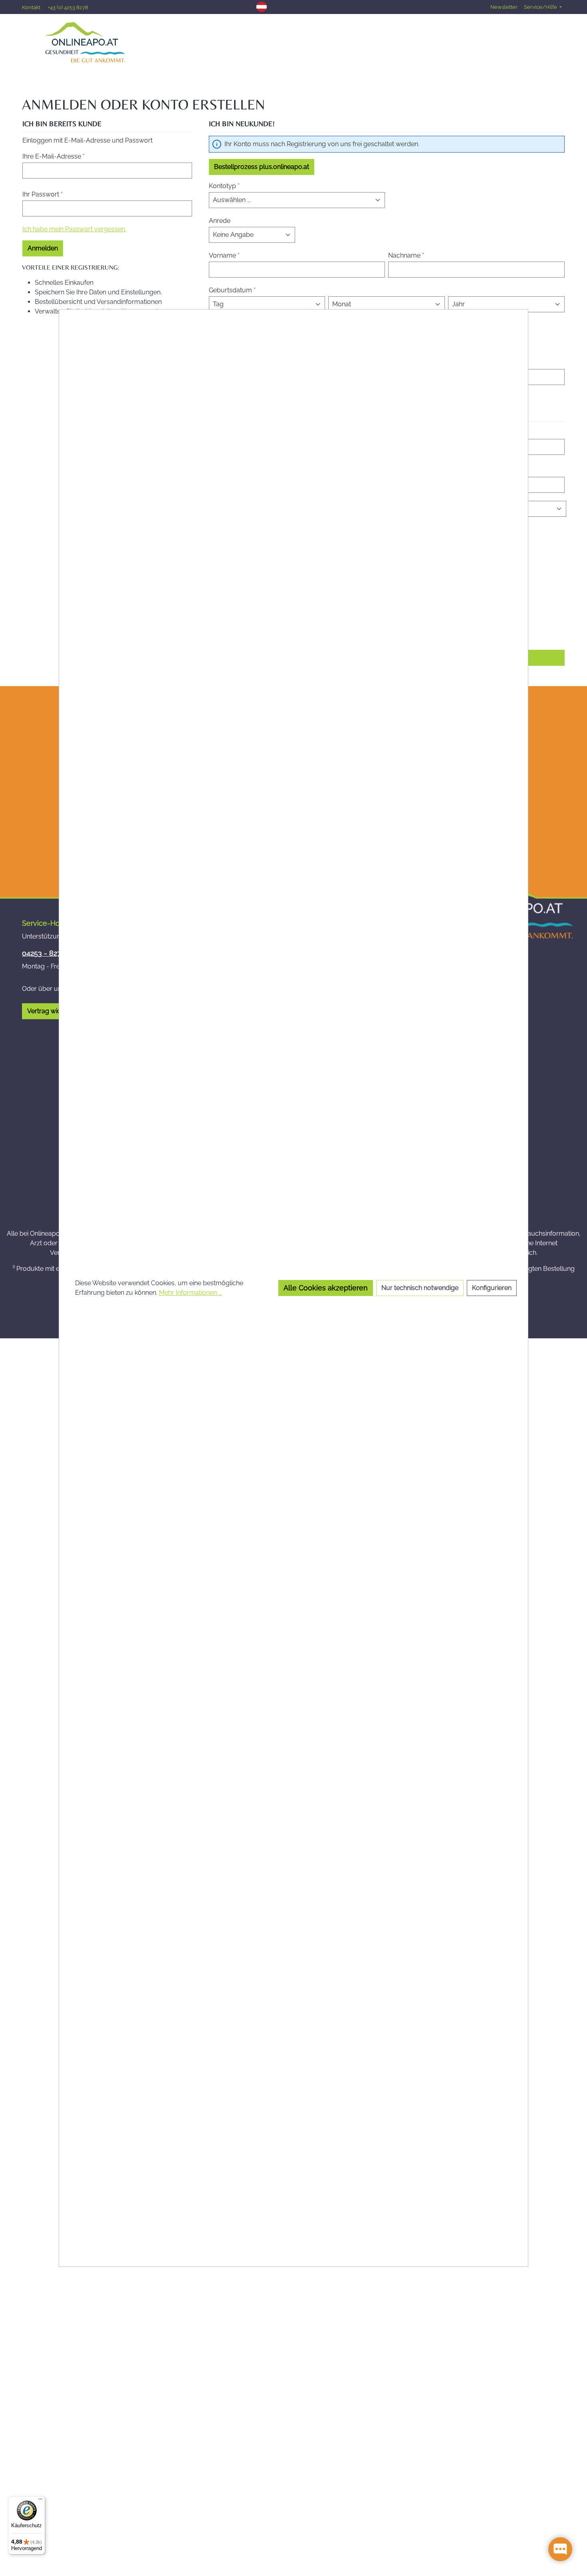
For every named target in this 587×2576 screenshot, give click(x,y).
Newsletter (504, 7)
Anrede (220, 221)
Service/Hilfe (541, 7)
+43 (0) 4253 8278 (68, 7)
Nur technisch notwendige (420, 1288)
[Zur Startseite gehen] (85, 42)
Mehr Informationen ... (190, 1293)
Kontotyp (224, 186)
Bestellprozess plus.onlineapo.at (262, 167)
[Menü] (40, 2501)
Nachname (406, 255)
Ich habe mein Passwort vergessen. (74, 229)
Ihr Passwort (43, 194)
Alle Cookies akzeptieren (326, 1288)
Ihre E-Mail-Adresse (54, 156)
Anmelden (43, 248)
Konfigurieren (492, 1288)
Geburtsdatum (232, 290)
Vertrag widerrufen (55, 1011)
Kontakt (32, 7)
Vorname (224, 255)
